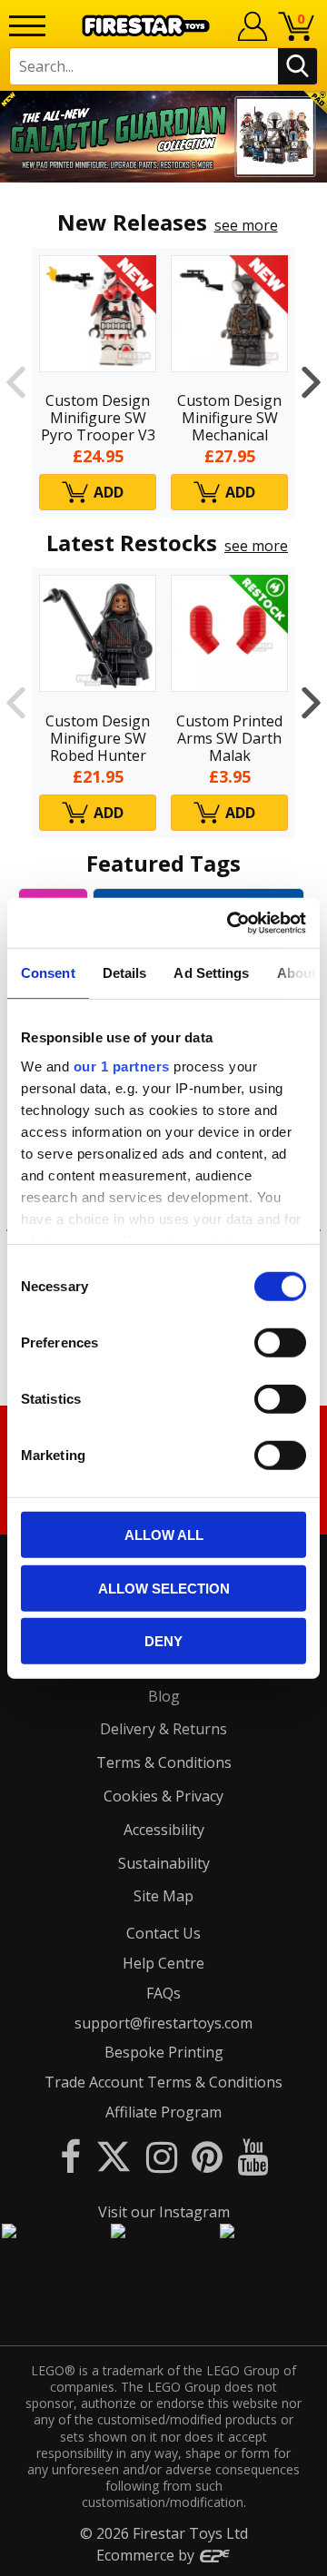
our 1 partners (122, 1066)
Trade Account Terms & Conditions (163, 2082)
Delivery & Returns (163, 1729)
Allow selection (164, 1588)
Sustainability (164, 1863)
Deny (163, 1641)
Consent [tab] (48, 973)
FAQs (163, 1993)
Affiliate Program (163, 2112)
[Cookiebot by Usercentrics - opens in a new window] (231, 923)
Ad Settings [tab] (211, 973)
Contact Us (163, 1933)
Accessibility (164, 1830)
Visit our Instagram (164, 2212)
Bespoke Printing (164, 2052)
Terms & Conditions (164, 1762)
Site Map (163, 1896)
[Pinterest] (207, 2156)
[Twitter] (114, 2156)
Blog (164, 1696)
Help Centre (163, 1963)
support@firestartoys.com (163, 2023)
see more (246, 225)
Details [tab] (125, 973)
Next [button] (311, 383)
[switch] (280, 1343)
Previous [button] (16, 383)
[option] (163, 137)
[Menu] (27, 26)
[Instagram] (162, 2156)
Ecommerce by (147, 2555)
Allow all (164, 1535)
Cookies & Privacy (163, 1796)
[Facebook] (70, 2156)
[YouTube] (253, 2156)
